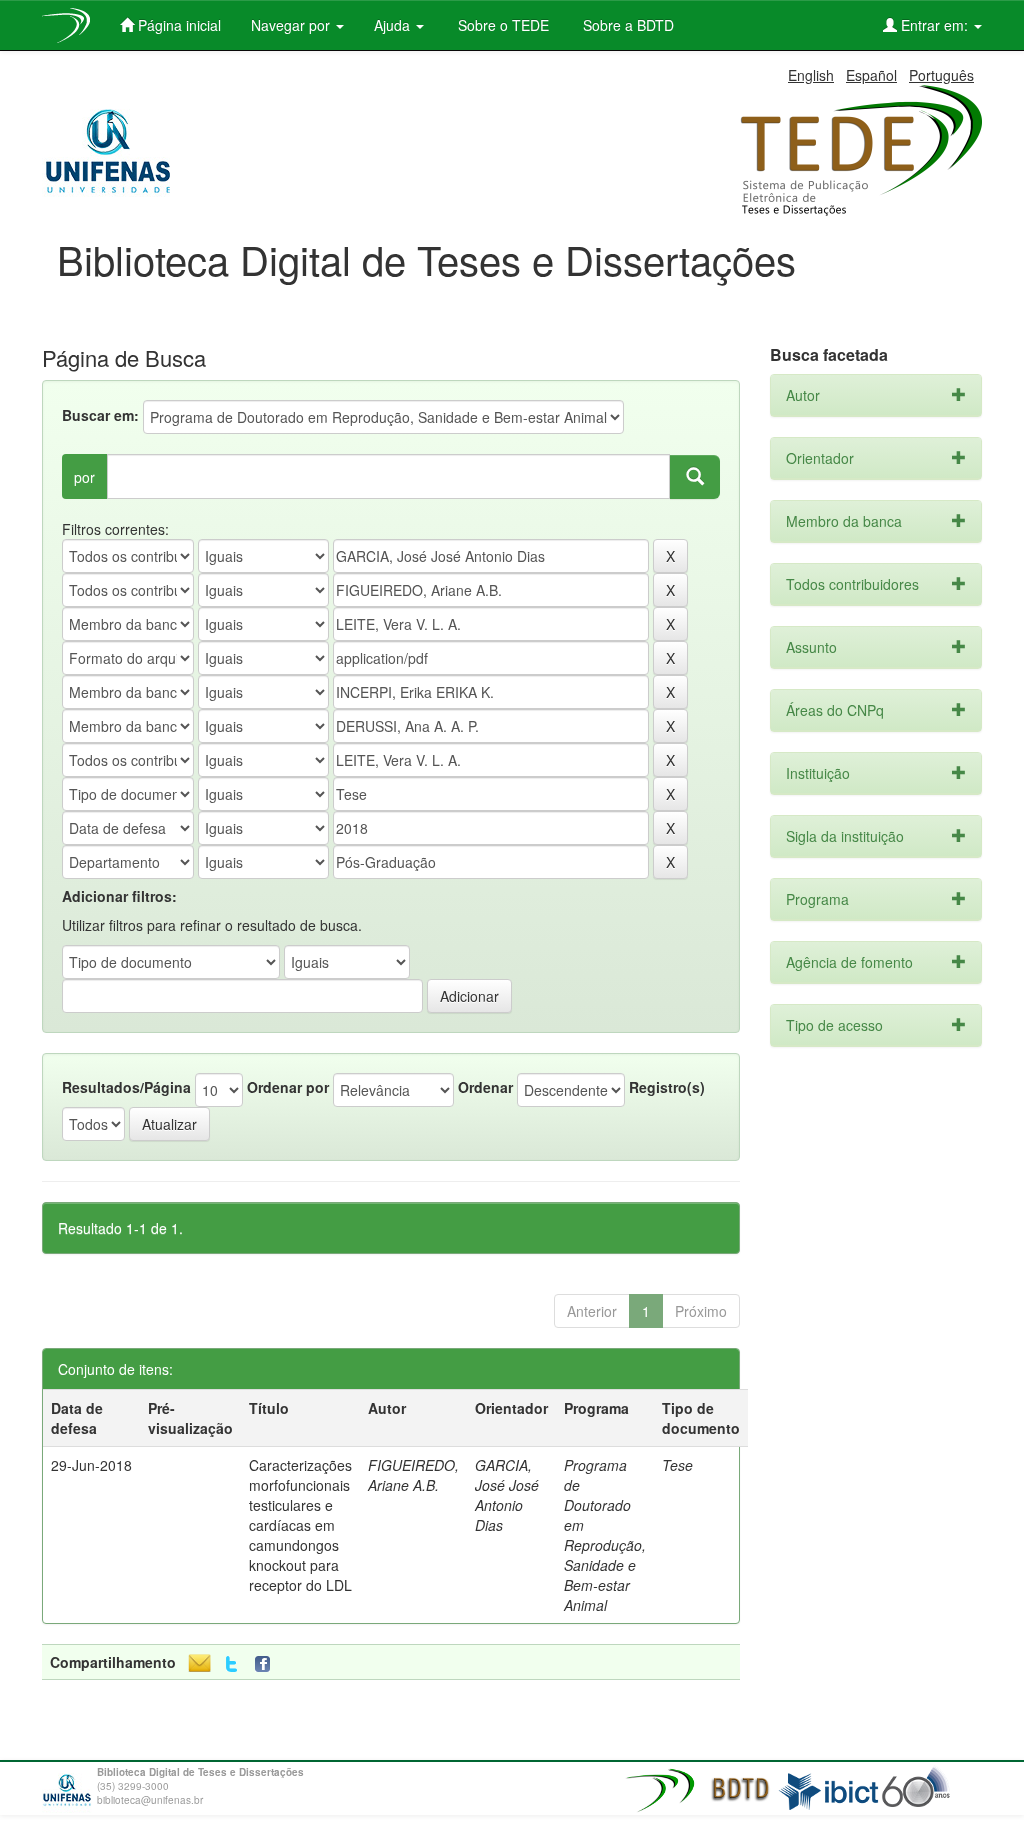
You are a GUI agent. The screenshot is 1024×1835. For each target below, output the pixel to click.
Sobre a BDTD (626, 25)
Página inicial (177, 25)
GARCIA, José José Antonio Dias (507, 1495)
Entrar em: (934, 25)
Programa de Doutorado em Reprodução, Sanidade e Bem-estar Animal (605, 1535)
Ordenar (485, 1087)
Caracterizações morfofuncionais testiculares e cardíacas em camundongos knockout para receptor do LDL (300, 1525)
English (811, 75)
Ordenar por (288, 1087)
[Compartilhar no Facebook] (267, 1664)
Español (871, 75)
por (84, 477)
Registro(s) (667, 1087)
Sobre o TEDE (501, 25)
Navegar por (292, 25)
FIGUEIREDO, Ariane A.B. (413, 1475)
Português (941, 75)
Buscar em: (100, 415)
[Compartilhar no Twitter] (231, 1664)
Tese (677, 1465)
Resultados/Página (126, 1087)
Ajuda (394, 25)
